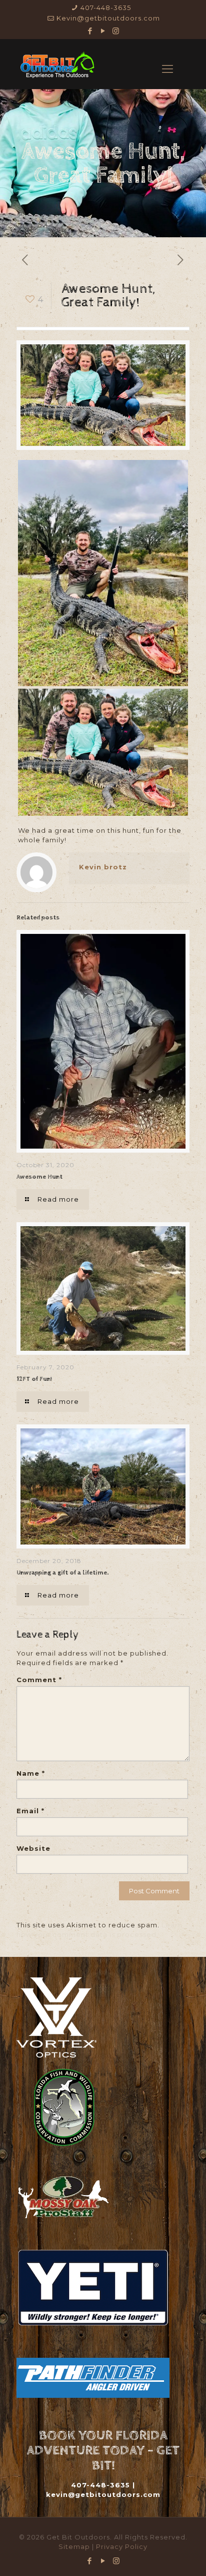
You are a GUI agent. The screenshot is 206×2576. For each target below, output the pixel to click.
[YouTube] (103, 31)
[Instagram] (116, 31)
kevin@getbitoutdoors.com (103, 2494)
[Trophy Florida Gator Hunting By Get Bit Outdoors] (57, 64)
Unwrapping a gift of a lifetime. (62, 1573)
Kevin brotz (103, 867)
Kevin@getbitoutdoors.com (108, 18)
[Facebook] (90, 31)
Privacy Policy (122, 2546)
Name (31, 1773)
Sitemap (75, 2546)
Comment (39, 1680)
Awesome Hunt (39, 1177)
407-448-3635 (106, 8)
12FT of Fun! (34, 1379)
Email (30, 1811)
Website (33, 1848)
